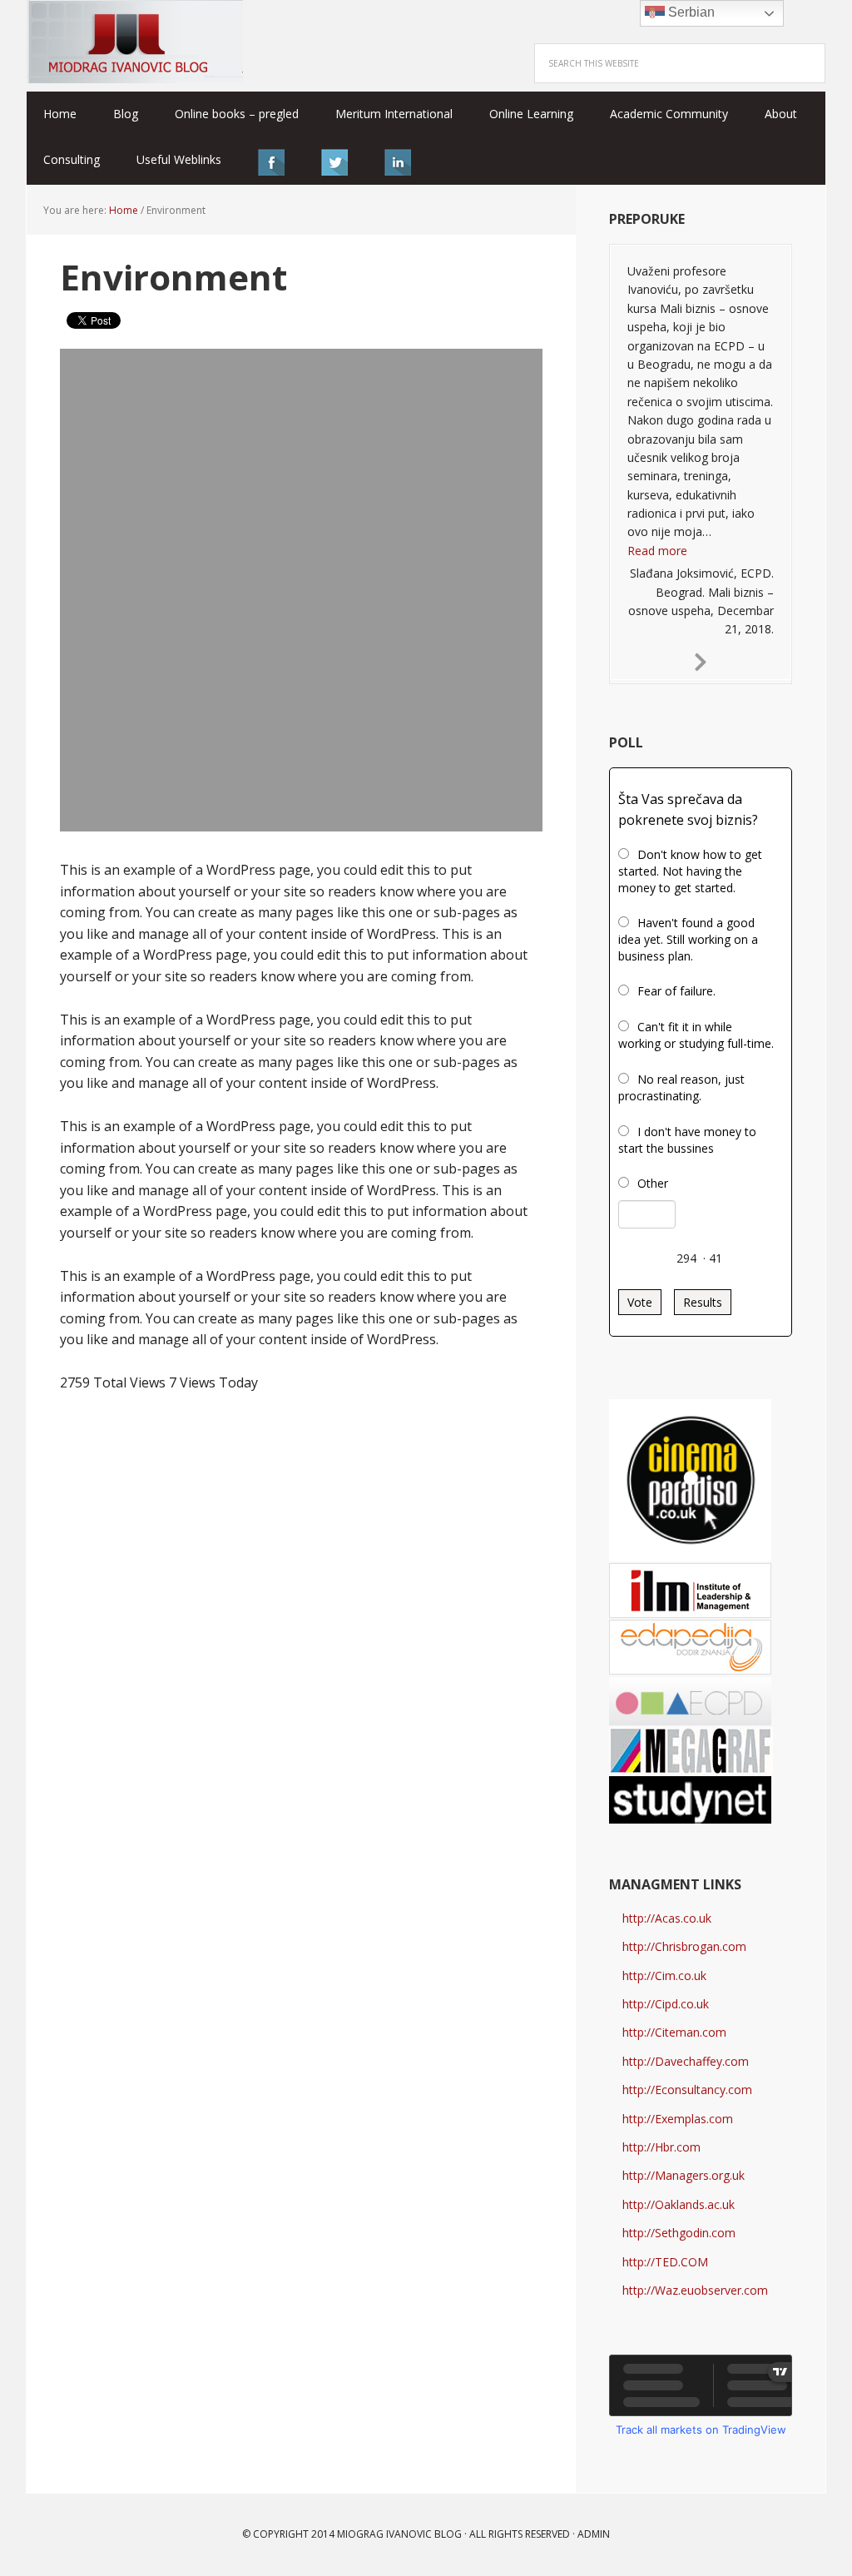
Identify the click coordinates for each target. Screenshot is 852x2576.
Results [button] (703, 1302)
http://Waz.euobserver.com (695, 2290)
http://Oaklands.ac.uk (679, 2204)
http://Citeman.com (674, 2032)
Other (653, 1183)
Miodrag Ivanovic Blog (135, 42)
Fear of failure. (676, 991)
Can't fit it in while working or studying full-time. (696, 1035)
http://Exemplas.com (678, 2119)
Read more (657, 551)
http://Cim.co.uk (664, 1975)
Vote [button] (640, 1302)
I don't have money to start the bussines (687, 1140)
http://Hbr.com (661, 2147)
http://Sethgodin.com (679, 2233)
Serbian (690, 12)
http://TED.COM (665, 2262)
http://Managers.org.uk (684, 2175)
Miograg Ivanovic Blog (399, 2534)
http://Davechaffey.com (686, 2061)
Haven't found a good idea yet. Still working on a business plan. (688, 939)
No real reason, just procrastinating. (681, 1087)
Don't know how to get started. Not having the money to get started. (690, 871)
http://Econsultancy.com (687, 2090)
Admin (594, 2534)
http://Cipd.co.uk (666, 2004)
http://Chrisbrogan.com (684, 1946)
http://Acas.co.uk (667, 1918)
